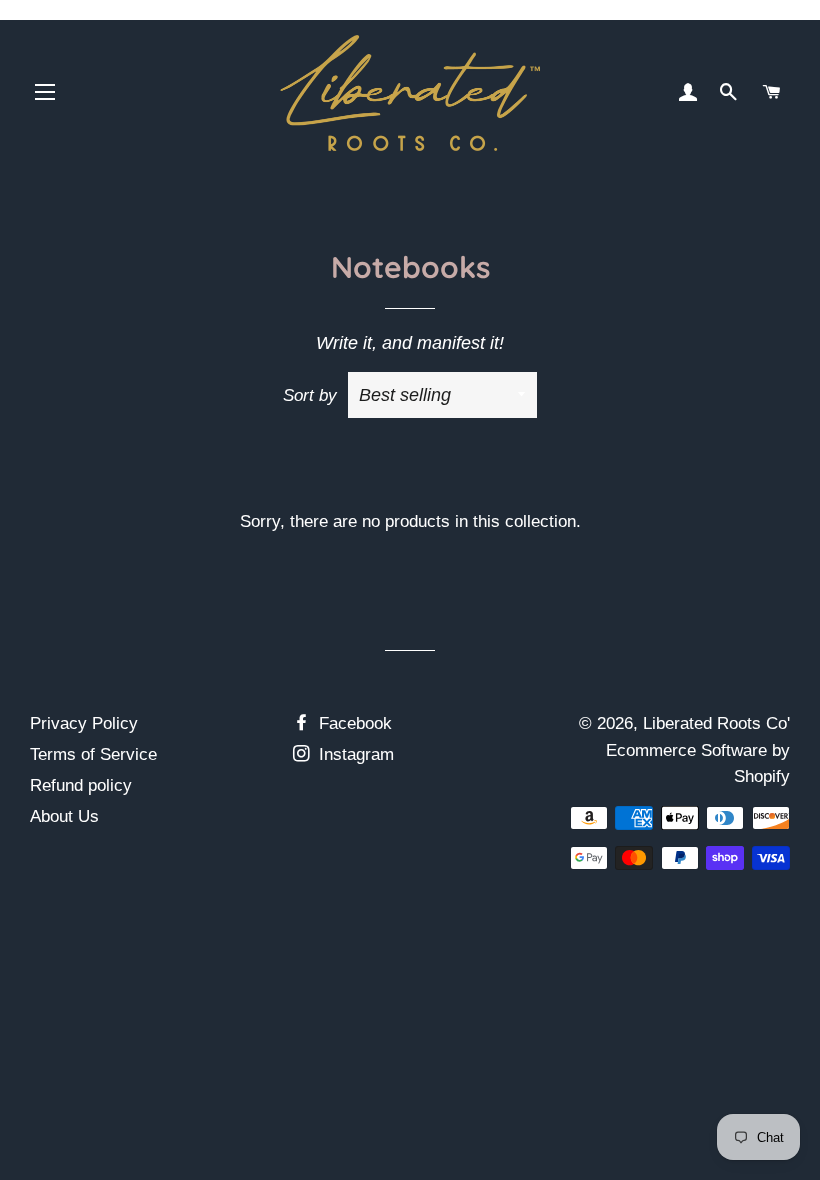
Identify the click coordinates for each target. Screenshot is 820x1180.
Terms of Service (93, 754)
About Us (64, 816)
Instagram (354, 754)
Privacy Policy (84, 723)
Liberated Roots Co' (716, 723)
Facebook (353, 723)
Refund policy (81, 785)
